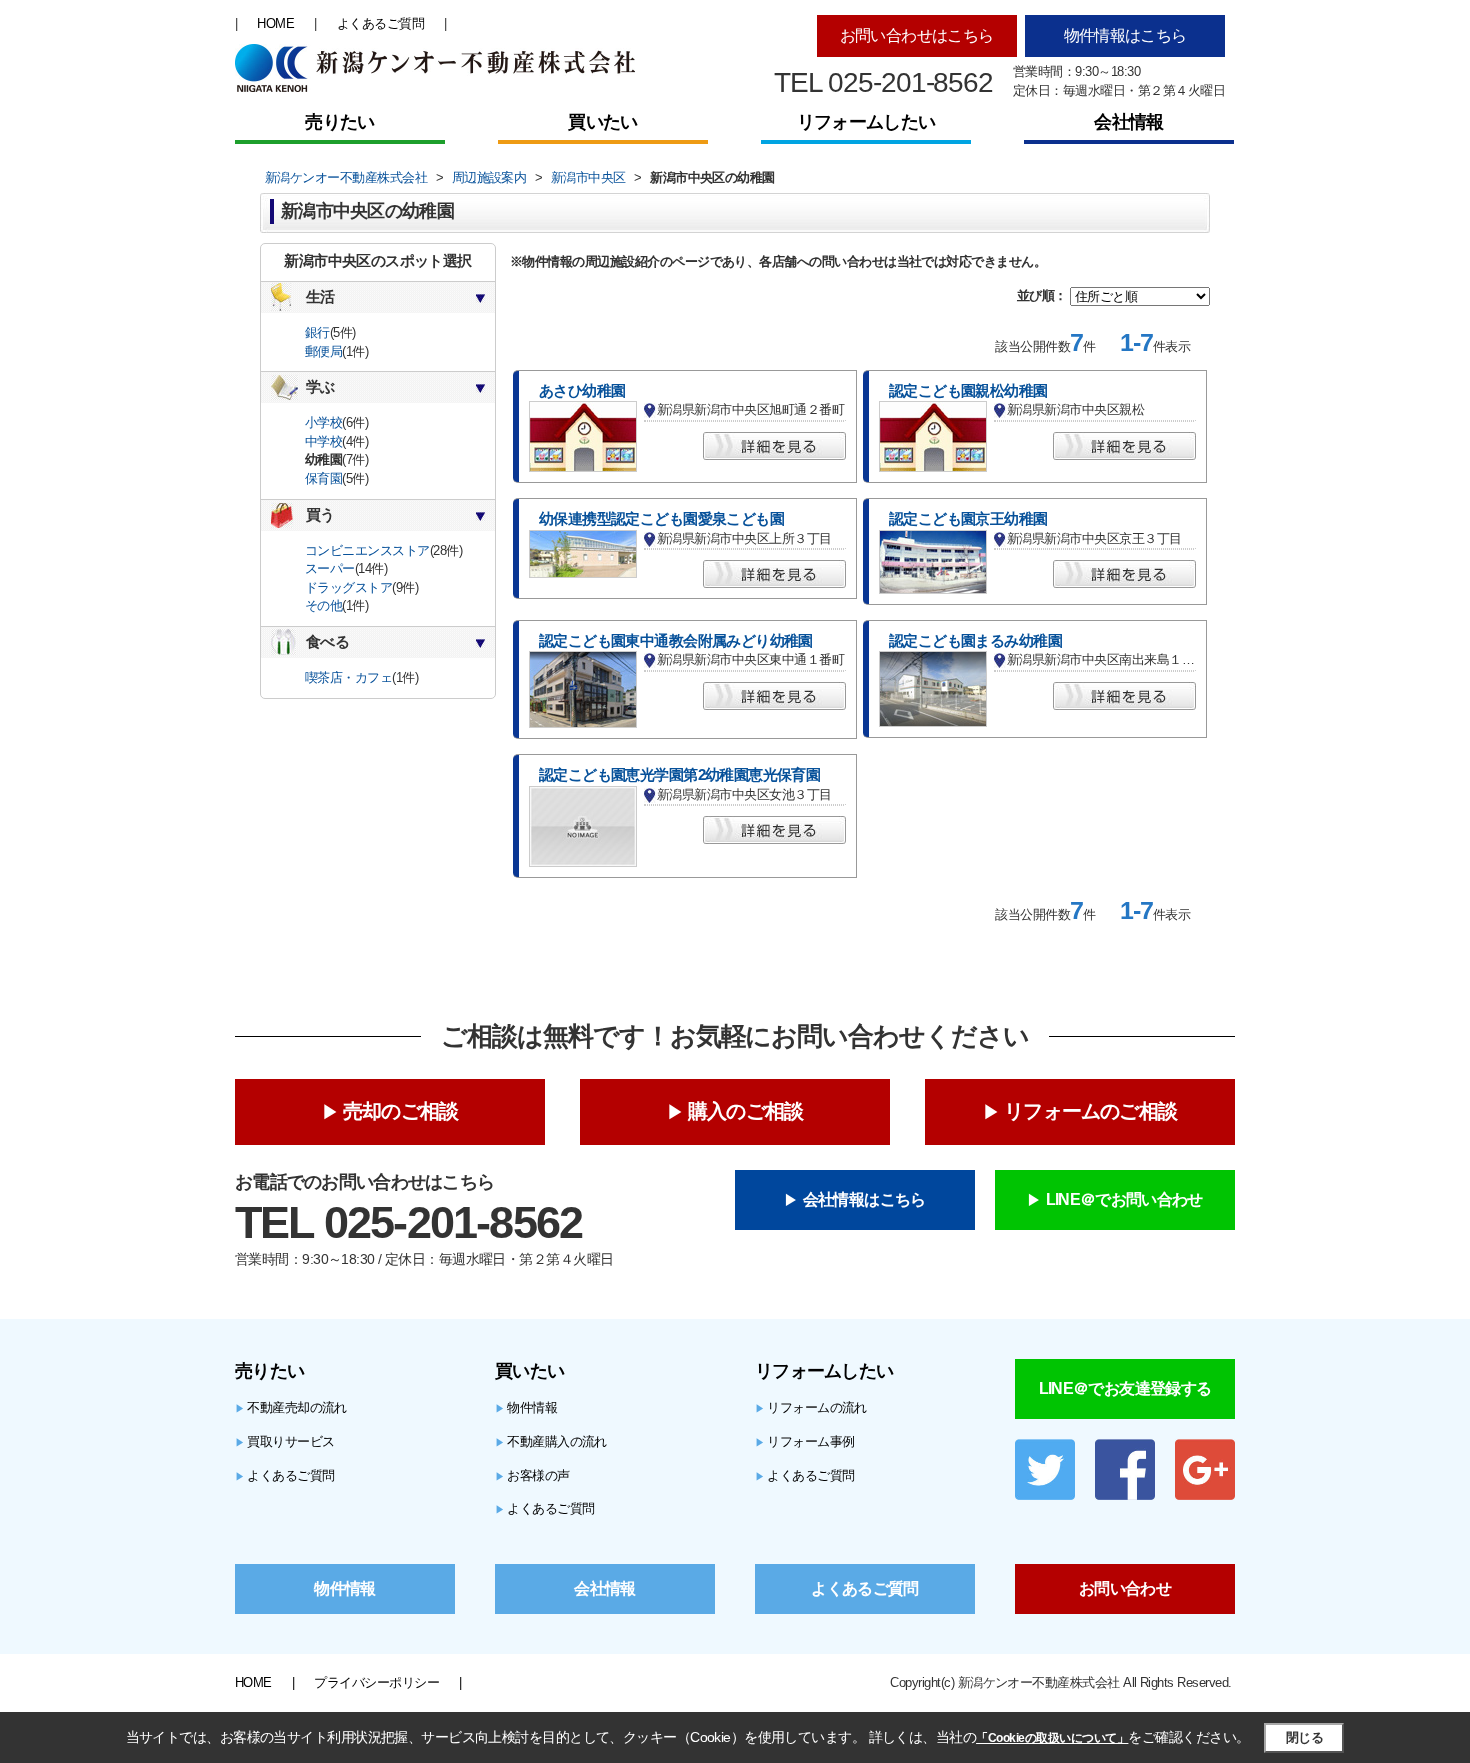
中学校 (323, 441)
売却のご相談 (400, 1111)
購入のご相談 (745, 1111)
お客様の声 (532, 1475)
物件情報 (526, 1407)
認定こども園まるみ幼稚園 (975, 641)
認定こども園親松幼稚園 (968, 391)
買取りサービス (285, 1441)
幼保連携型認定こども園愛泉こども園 (661, 519)
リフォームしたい (866, 122)
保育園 (323, 478)
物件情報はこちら (1125, 35)
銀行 (317, 332)
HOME (275, 23)
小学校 (323, 422)
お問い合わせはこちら (917, 35)
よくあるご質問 (380, 23)
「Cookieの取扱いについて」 (1052, 1738)
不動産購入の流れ (551, 1441)
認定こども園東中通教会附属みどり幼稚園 (676, 641)
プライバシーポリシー (376, 1682)
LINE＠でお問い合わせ (1124, 1199)
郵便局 (323, 351)
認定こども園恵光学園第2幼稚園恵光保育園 (679, 775)
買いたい (602, 122)
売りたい (339, 122)
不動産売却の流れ (291, 1407)
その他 (323, 605)
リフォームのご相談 (1090, 1111)
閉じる (1304, 1737)
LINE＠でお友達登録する (1125, 1388)
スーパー (330, 568)
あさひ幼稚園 (582, 391)
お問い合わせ (1125, 1588)
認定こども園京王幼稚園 (968, 519)
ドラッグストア (348, 587)
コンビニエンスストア (367, 550)
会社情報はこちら (864, 1199)
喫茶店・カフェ (348, 677)
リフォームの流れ (811, 1407)
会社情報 (1128, 122)
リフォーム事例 (805, 1441)
